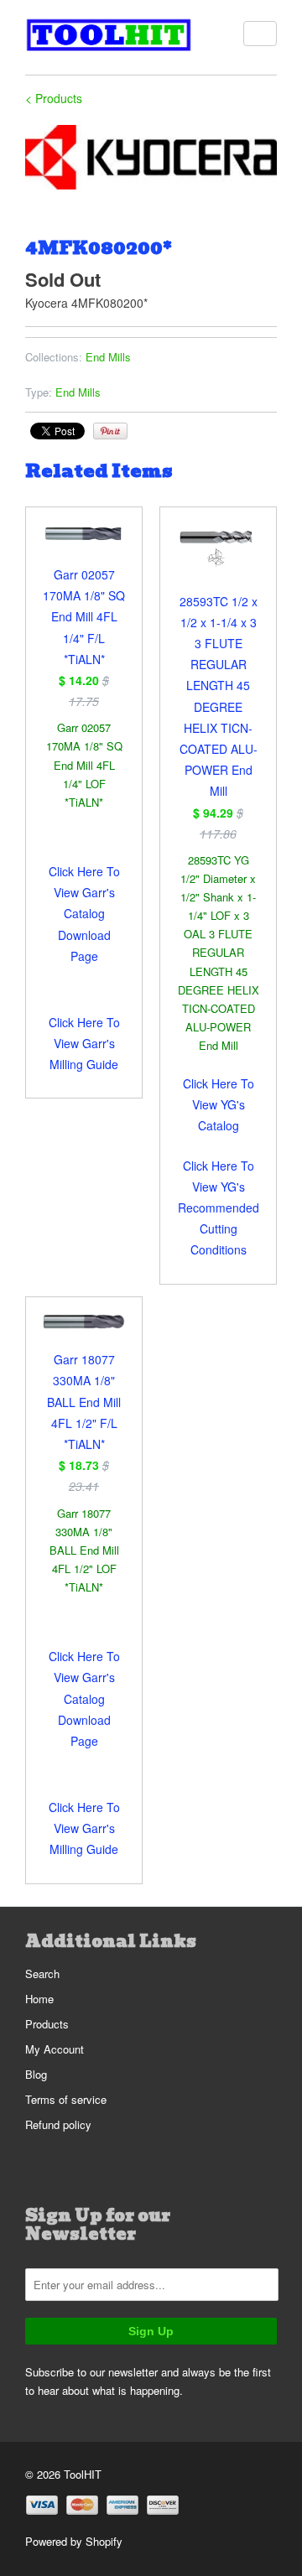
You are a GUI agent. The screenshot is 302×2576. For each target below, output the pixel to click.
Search (42, 1974)
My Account (55, 2049)
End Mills (108, 357)
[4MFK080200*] (151, 157)
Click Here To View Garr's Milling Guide (84, 1043)
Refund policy (58, 2124)
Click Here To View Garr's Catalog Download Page (84, 914)
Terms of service (66, 2099)
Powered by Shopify (74, 2541)
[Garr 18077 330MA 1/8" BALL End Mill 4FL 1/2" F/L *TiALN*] (84, 1332)
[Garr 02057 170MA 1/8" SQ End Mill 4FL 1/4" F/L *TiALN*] (84, 544)
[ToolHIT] (109, 37)
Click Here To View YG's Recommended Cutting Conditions (219, 1208)
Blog (36, 2074)
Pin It (110, 431)
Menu (260, 34)
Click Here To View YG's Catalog (219, 1104)
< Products (54, 98)
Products (47, 2024)
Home (39, 1999)
